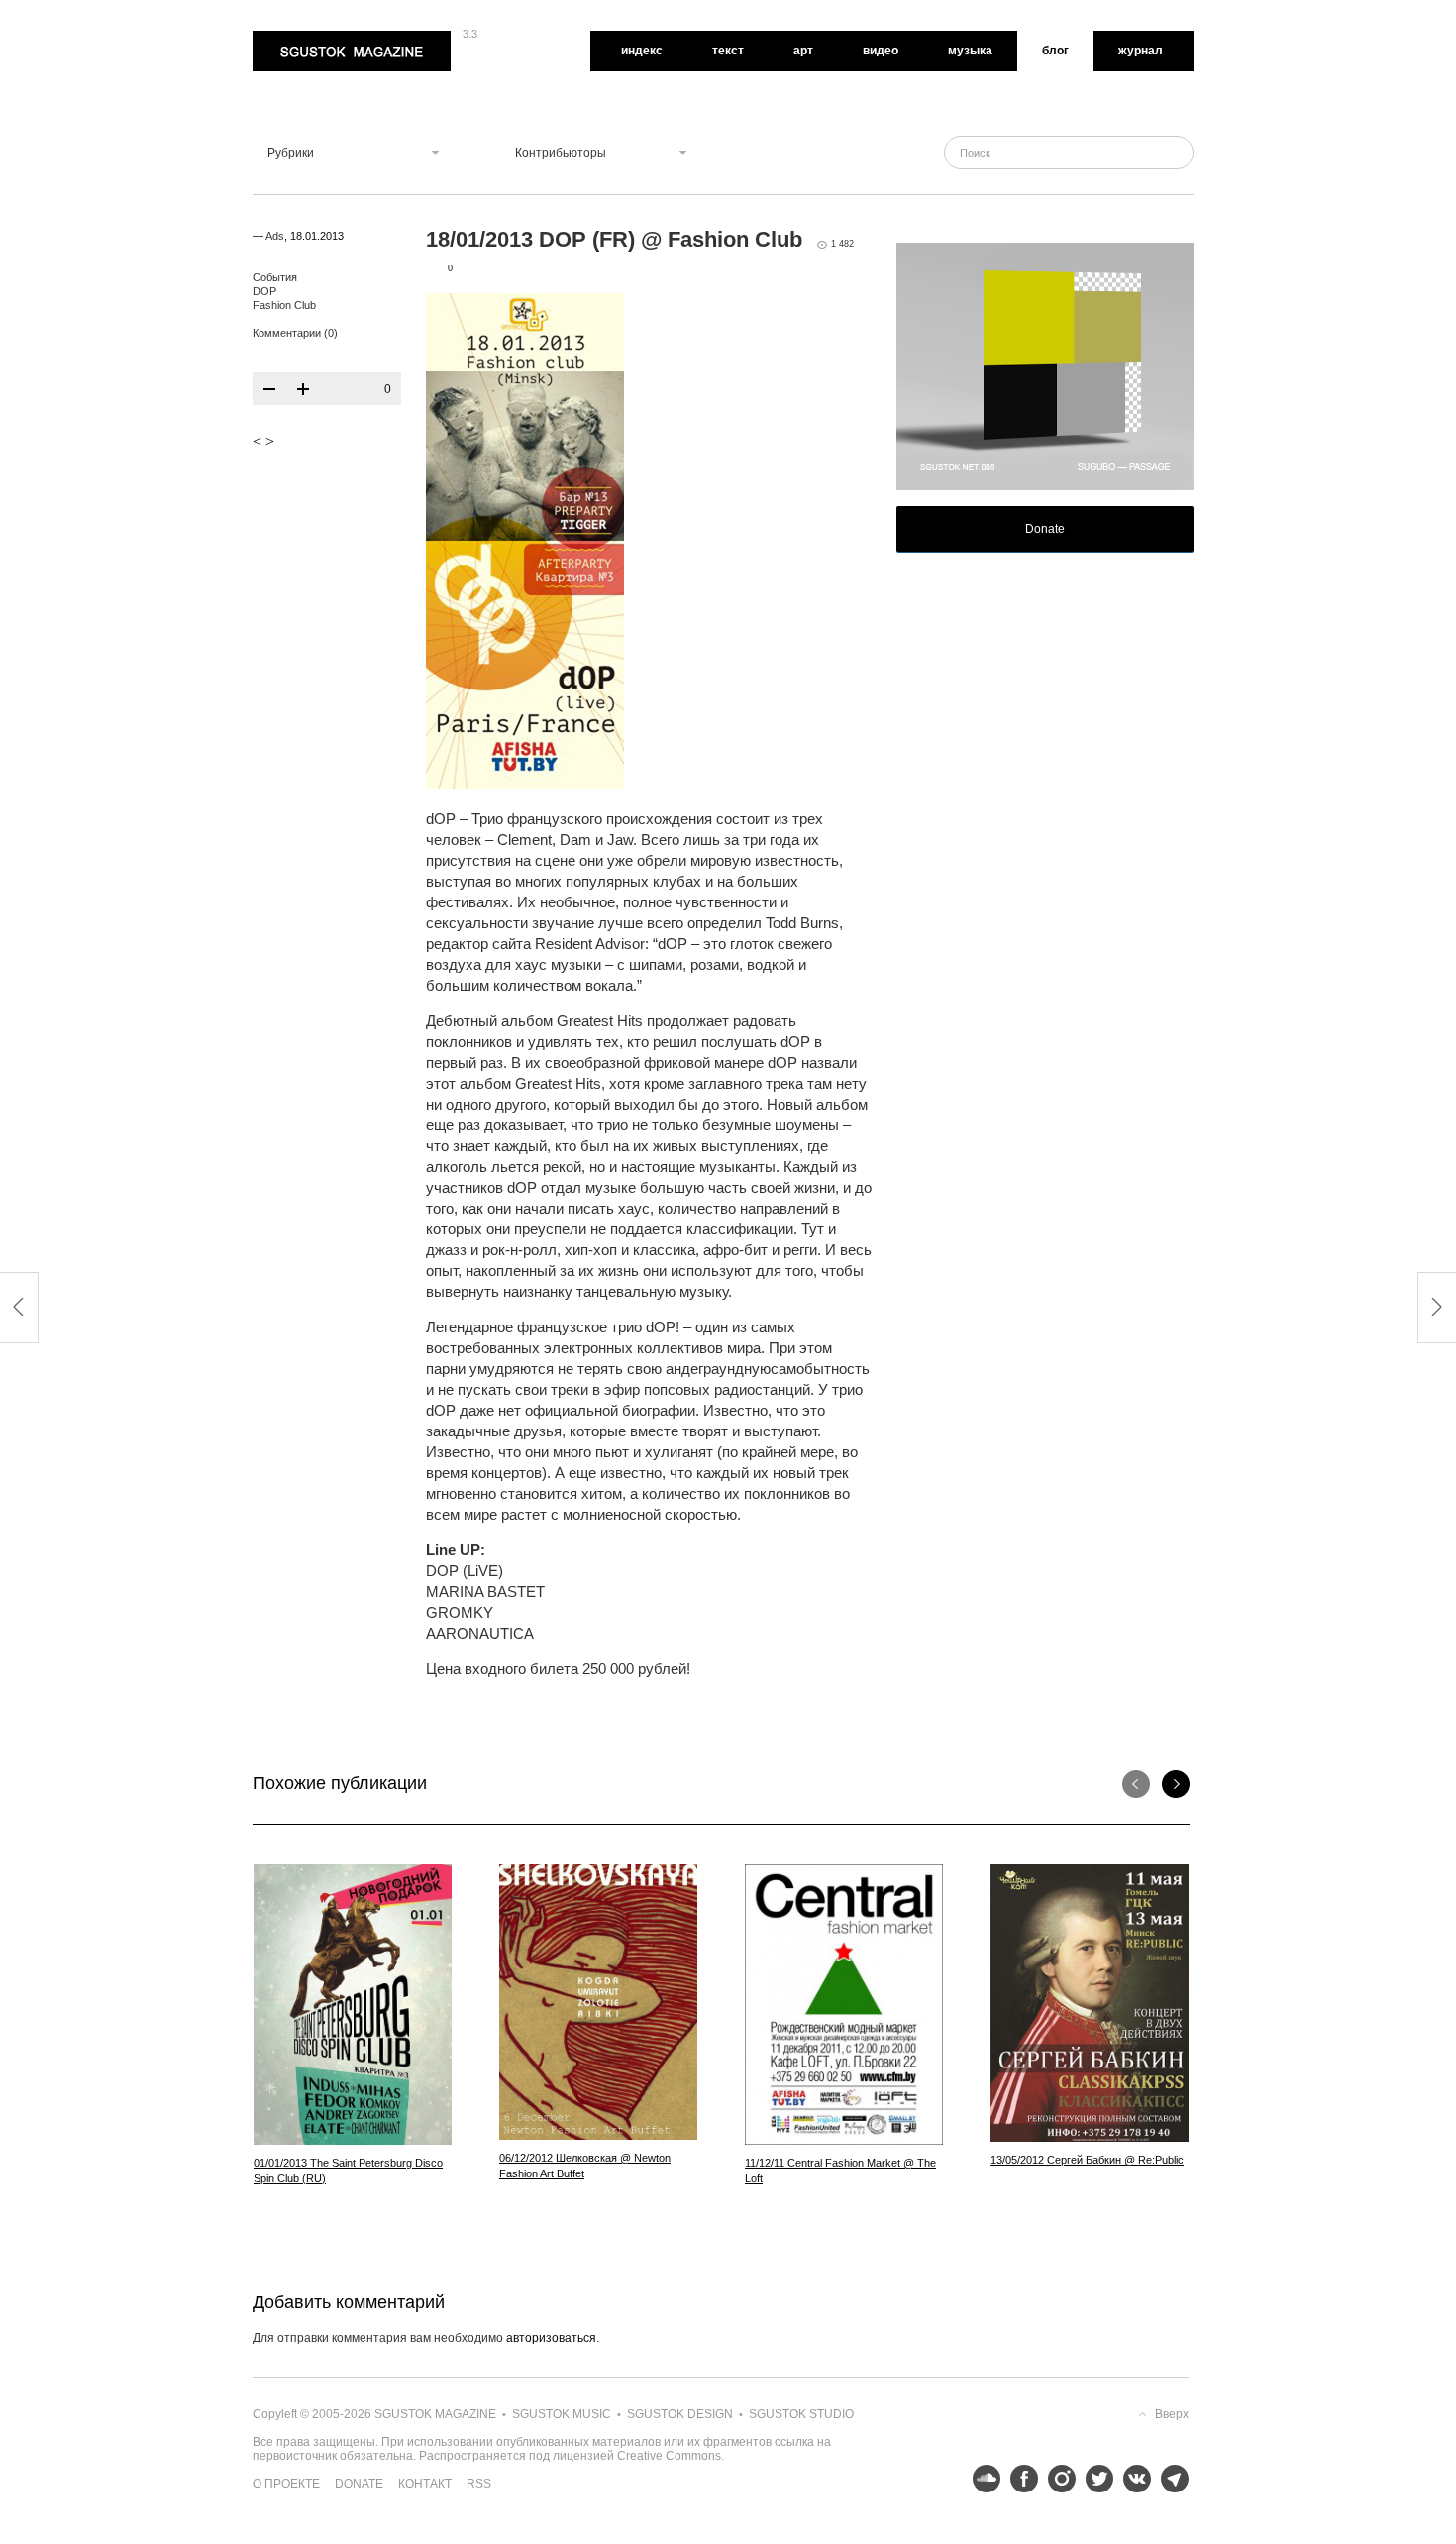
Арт (803, 51)
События (275, 277)
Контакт (425, 2484)
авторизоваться (551, 2338)
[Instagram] (1057, 2479)
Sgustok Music (562, 2414)
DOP (264, 291)
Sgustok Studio (801, 2414)
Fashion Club (284, 305)
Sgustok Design (680, 2414)
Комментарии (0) (295, 333)
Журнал (1141, 51)
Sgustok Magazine (304, 38)
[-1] (269, 389)
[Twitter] (1094, 2479)
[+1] (303, 389)
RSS (479, 2484)
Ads (275, 236)
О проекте (286, 2484)
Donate (1045, 529)
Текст (728, 51)
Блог (1055, 51)
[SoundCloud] (982, 2479)
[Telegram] (1170, 2479)
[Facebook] (1019, 2479)
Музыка (970, 51)
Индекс (642, 51)
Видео (881, 51)
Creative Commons (669, 2456)
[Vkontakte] (1132, 2479)
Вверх (1172, 2414)
